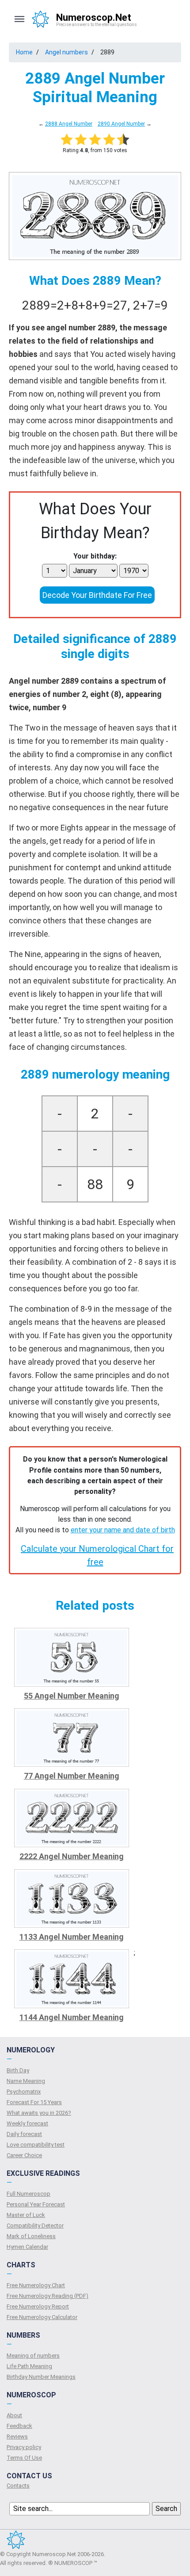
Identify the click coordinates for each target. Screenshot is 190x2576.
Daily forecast (24, 2134)
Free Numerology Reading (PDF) (47, 2296)
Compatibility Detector (35, 2226)
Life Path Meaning (29, 2366)
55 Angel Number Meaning (72, 1696)
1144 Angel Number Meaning (72, 2017)
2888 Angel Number (69, 124)
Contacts (18, 2486)
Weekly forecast (27, 2123)
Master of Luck (26, 2215)
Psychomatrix (24, 2092)
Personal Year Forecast (36, 2204)
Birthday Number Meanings (41, 2377)
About (14, 2415)
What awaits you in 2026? (39, 2113)
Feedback (19, 2426)
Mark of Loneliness (31, 2236)
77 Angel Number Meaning (72, 1776)
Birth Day (18, 2070)
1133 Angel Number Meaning (72, 1937)
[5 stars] (123, 139)
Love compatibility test (36, 2145)
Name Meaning (26, 2081)
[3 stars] (95, 139)
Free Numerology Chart (36, 2285)
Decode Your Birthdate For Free (97, 595)
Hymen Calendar (27, 2247)
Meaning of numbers (33, 2356)
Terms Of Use (24, 2458)
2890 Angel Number (121, 124)
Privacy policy (24, 2447)
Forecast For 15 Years (34, 2102)
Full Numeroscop (28, 2194)
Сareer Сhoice (24, 2155)
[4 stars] (109, 139)
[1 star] (67, 139)
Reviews (17, 2436)
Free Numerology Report (38, 2306)
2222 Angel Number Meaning (72, 1856)
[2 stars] (81, 139)
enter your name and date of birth (123, 1530)
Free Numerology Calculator (42, 2317)
